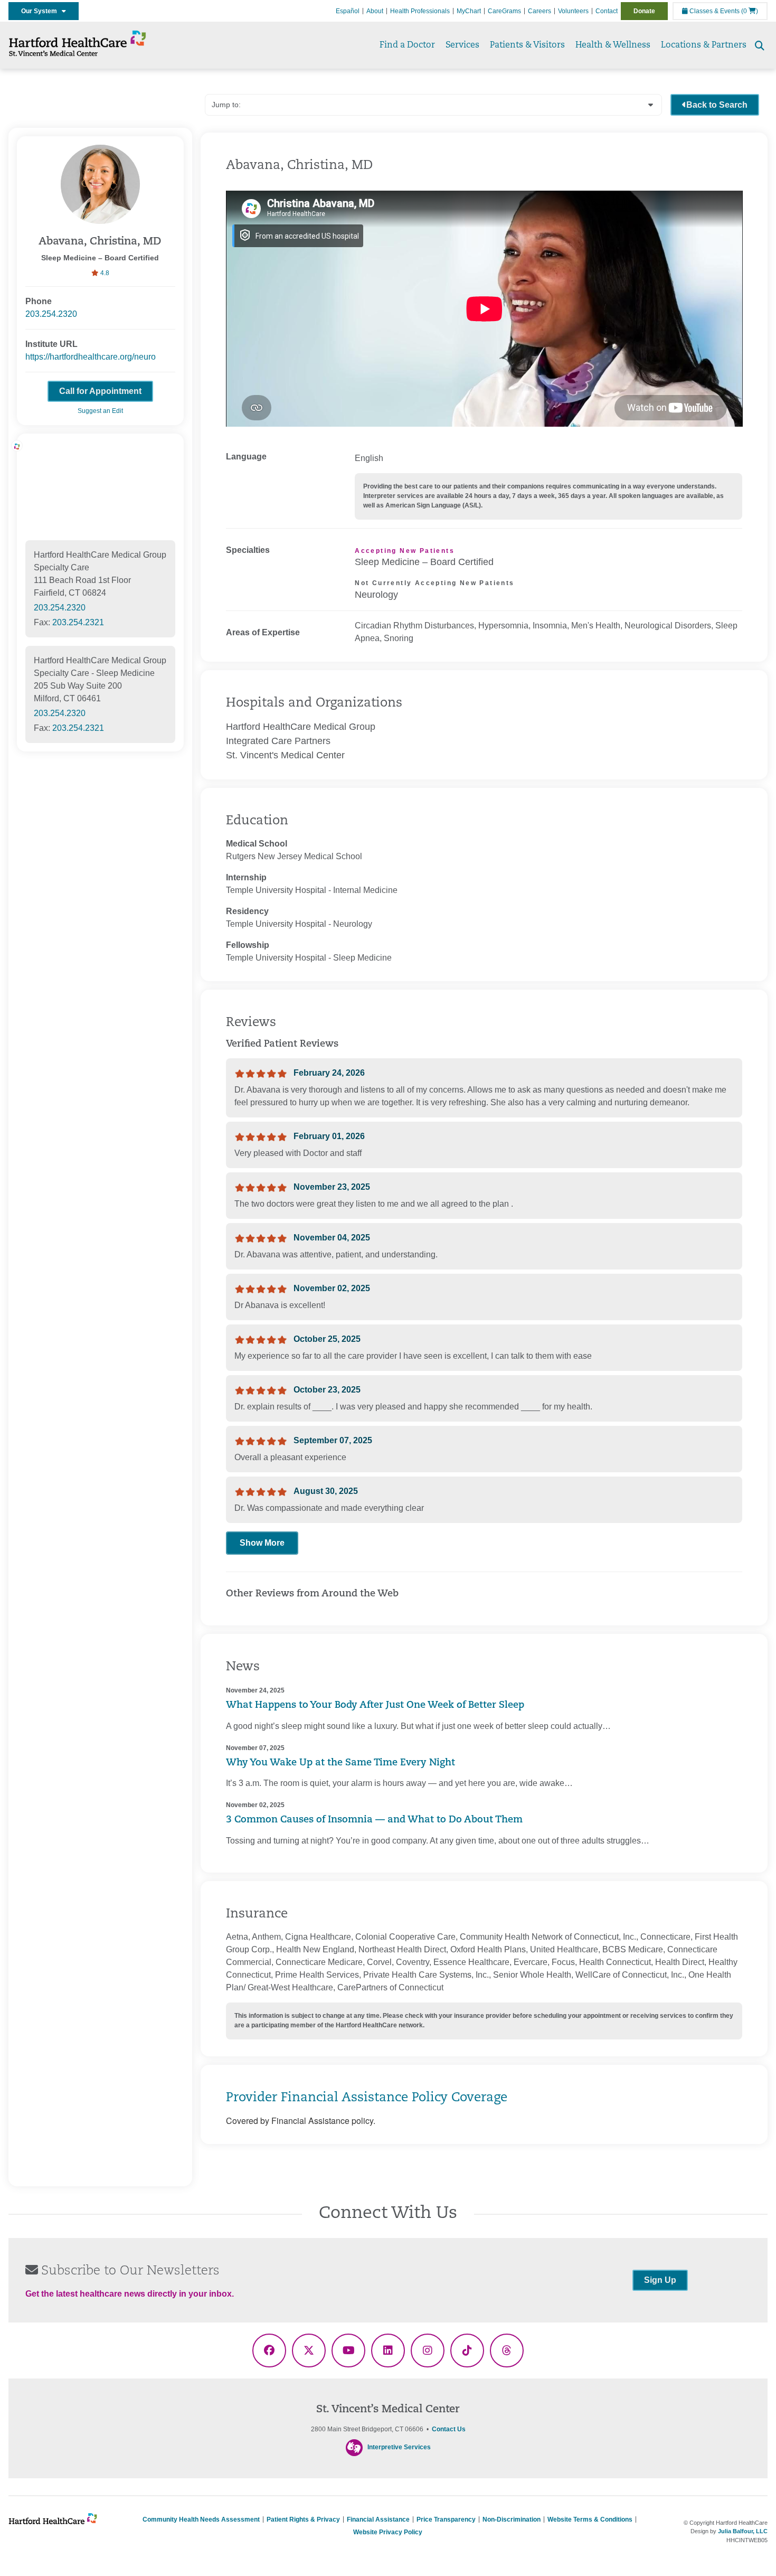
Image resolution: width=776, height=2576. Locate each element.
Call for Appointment (100, 391)
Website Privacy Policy (388, 2532)
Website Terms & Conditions (590, 2519)
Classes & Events (714, 11)
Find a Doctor (407, 45)
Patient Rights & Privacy (303, 2519)
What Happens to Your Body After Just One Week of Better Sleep (375, 1706)
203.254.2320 (51, 314)
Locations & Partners (704, 45)
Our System (41, 11)
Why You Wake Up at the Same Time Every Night (340, 1763)
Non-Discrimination (512, 2519)
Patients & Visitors (527, 45)
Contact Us (449, 2429)
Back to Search (717, 105)
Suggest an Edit (100, 411)
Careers (540, 11)
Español (348, 11)
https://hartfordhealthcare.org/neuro (91, 357)
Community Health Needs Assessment (201, 2519)
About (375, 11)
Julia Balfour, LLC (743, 2531)
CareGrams (504, 11)
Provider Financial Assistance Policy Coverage (367, 2098)
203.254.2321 (78, 622)
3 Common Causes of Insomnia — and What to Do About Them (374, 1820)
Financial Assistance (378, 2519)
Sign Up (660, 2280)
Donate (644, 11)
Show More (262, 1543)
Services (462, 45)
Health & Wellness (613, 45)
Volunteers (573, 11)
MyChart (469, 11)
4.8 (104, 273)
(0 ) (750, 11)
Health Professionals (420, 11)
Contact (607, 11)
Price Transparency (446, 2519)
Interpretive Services (399, 2447)
